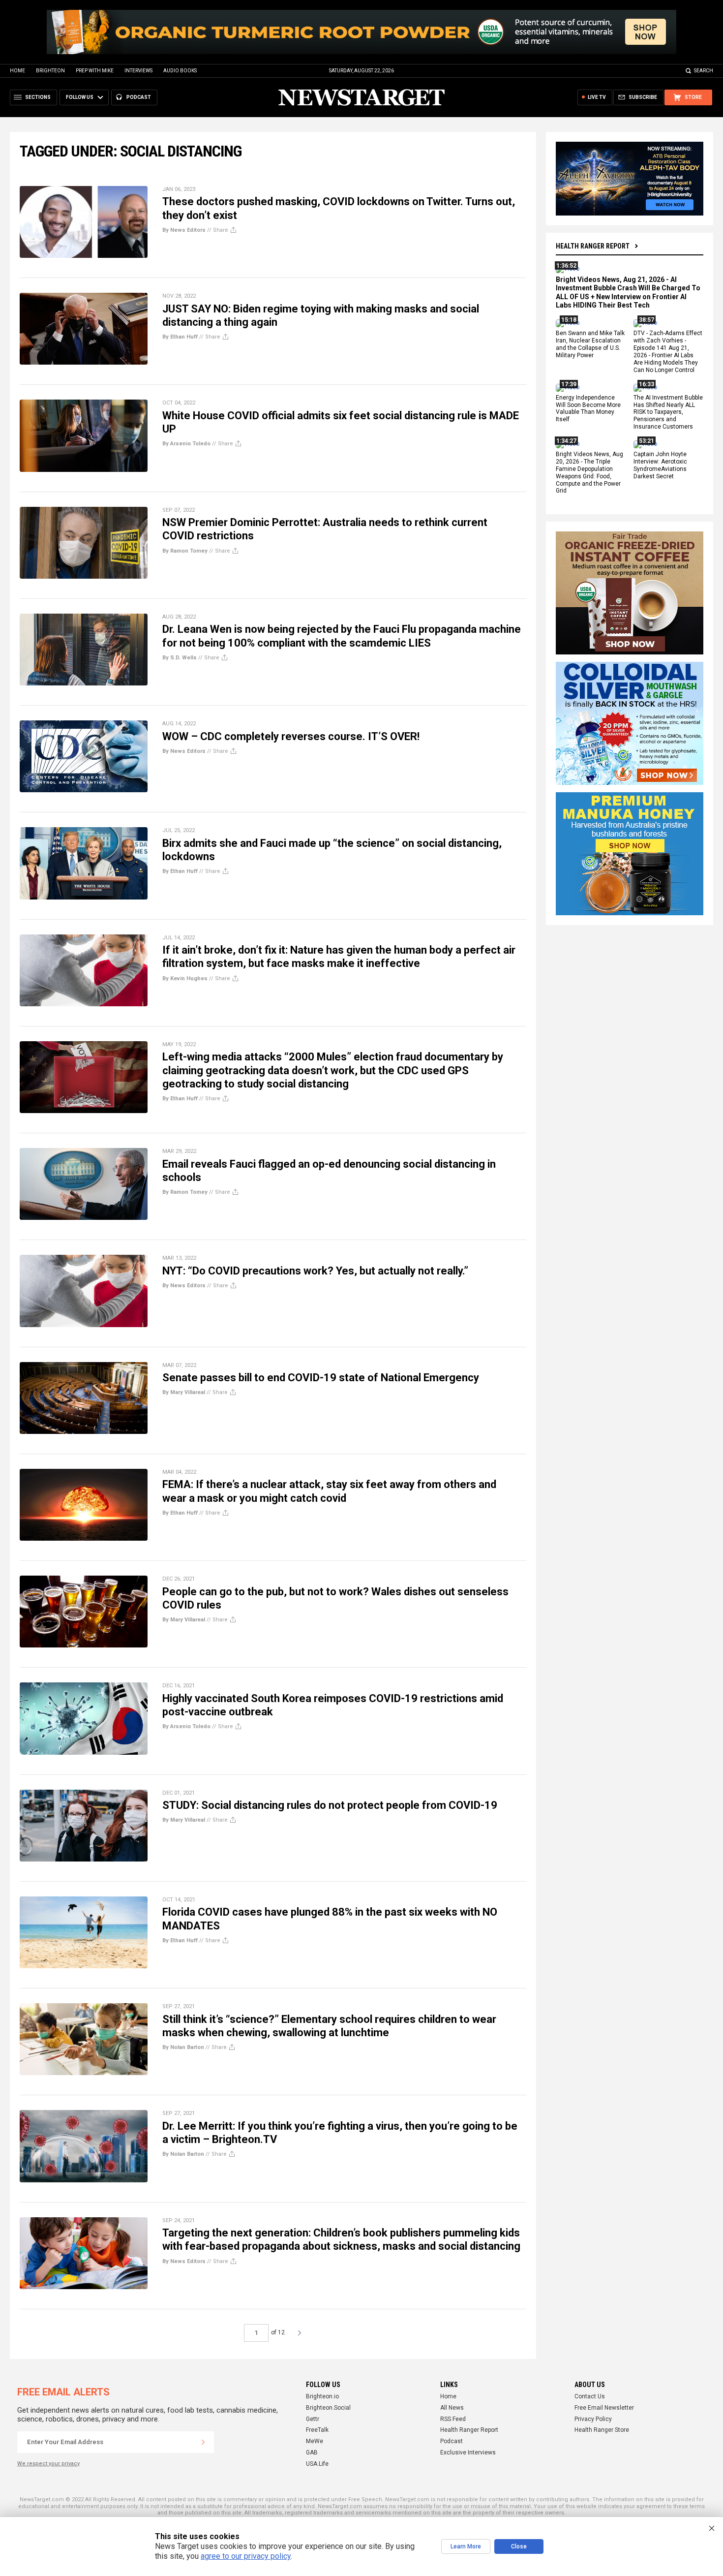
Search (704, 71)
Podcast (452, 2441)
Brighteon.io (322, 2396)
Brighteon (50, 71)
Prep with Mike (95, 71)
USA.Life (317, 2464)
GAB (312, 2452)
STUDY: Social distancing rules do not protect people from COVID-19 (330, 1805)
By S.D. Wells (180, 658)
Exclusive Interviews (468, 2452)
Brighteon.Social (328, 2408)
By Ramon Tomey (185, 551)
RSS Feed (453, 2419)
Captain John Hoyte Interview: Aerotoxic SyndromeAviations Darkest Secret (660, 465)
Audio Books (180, 71)
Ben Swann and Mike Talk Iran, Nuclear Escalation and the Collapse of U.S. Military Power (590, 345)
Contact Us (590, 2396)
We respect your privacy (48, 2464)
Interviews (138, 71)
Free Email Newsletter (604, 2408)
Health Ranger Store (602, 2430)
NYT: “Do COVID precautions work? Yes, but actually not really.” (315, 1271)
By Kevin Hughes (185, 978)
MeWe (315, 2441)
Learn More (466, 2546)
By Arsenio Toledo (186, 444)
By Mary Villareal (184, 1392)
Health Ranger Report (593, 246)
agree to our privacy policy (246, 2556)
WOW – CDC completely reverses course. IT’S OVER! (291, 736)
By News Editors (184, 230)
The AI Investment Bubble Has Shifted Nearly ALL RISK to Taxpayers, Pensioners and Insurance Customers (668, 412)
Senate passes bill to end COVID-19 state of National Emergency (321, 1378)
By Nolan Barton (183, 2047)
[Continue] (203, 2442)
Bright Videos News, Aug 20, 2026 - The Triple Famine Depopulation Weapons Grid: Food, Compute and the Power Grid (589, 472)
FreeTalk (317, 2430)
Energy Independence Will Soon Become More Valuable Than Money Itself (588, 409)
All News (452, 2408)
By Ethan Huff (180, 337)
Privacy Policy (593, 2419)
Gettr (313, 2419)
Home (17, 71)
